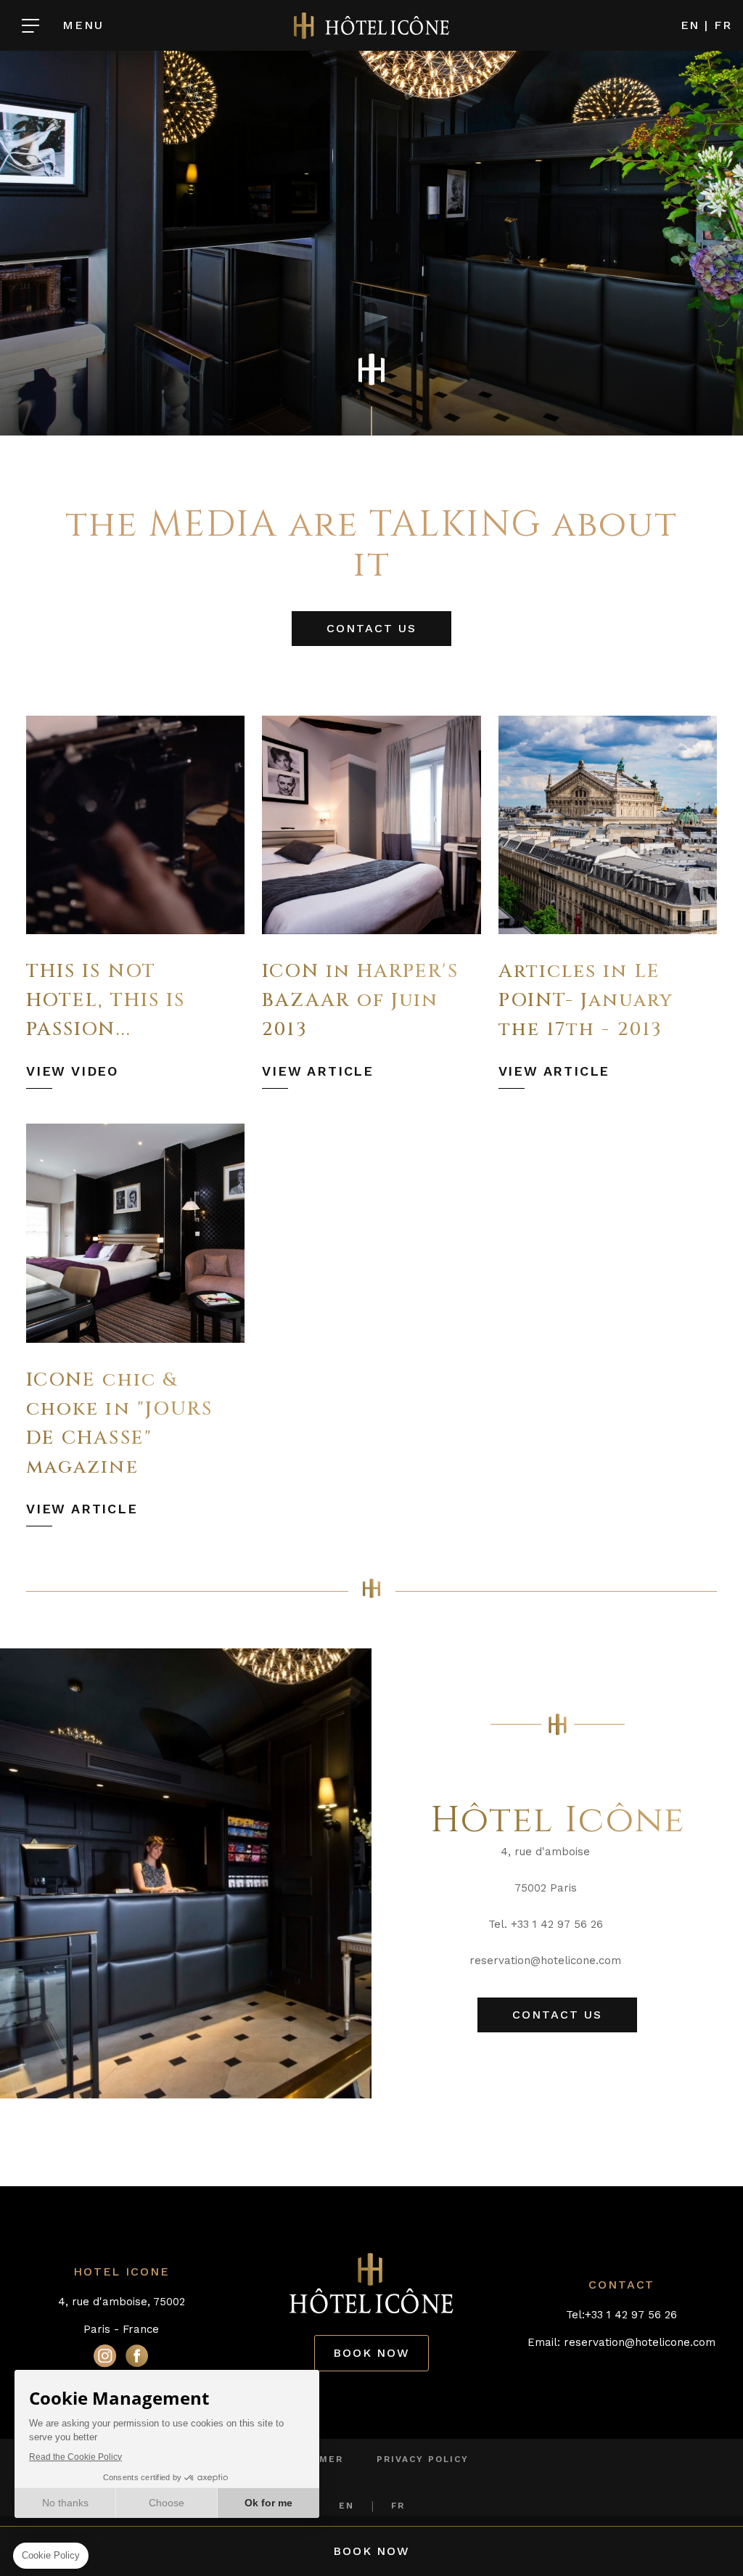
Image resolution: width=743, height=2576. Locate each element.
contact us (557, 2015)
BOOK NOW (371, 2353)
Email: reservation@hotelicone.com (621, 2342)
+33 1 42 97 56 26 (631, 2315)
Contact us (371, 628)
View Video (72, 1071)
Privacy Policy (423, 2459)
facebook (137, 2355)
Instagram (105, 2355)
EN (690, 25)
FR (723, 25)
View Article (318, 1071)
